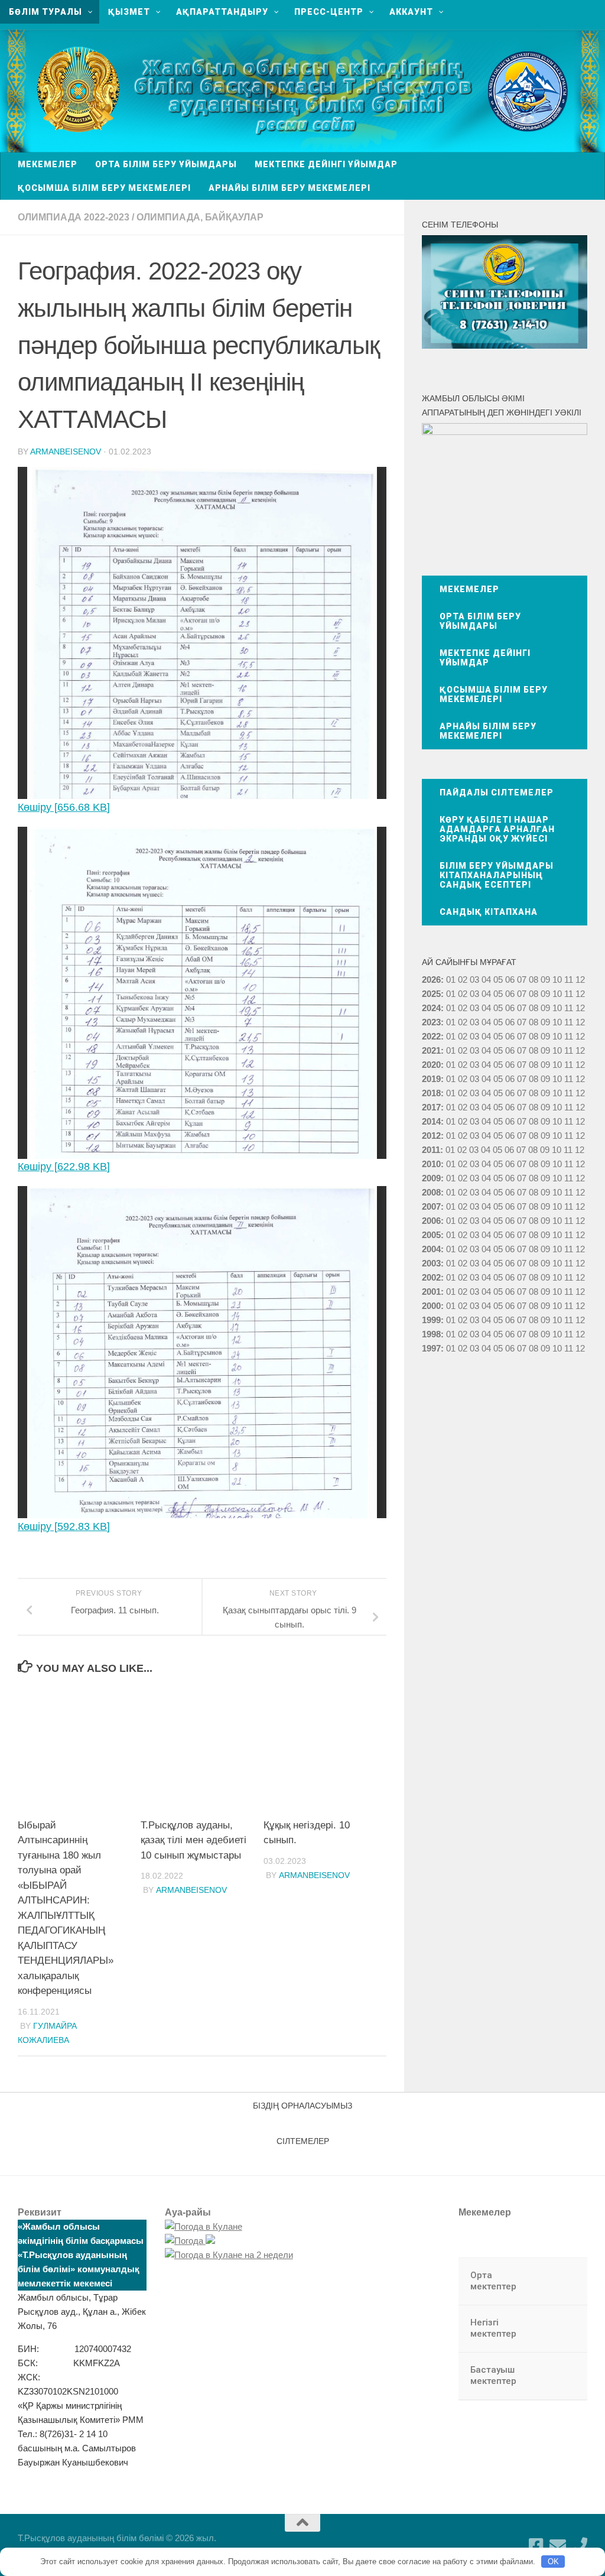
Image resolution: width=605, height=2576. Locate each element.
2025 (431, 994)
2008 (431, 1192)
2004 (431, 1249)
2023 (431, 1022)
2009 (431, 1178)
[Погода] (190, 2241)
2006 (431, 1221)
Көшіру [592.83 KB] (64, 1526)
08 (534, 980)
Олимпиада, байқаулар (200, 217)
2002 (431, 1277)
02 (463, 980)
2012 (431, 1136)
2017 (431, 1107)
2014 (431, 1121)
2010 (431, 1164)
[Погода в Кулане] (204, 2226)
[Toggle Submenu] (567, 2281)
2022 (431, 1036)
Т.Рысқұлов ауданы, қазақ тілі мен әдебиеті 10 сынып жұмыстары (193, 1840)
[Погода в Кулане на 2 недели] (229, 2255)
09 (545, 994)
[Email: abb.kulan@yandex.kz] (558, 2546)
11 (569, 994)
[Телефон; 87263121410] (579, 2546)
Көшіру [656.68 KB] (64, 807)
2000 (431, 1306)
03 (474, 980)
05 (498, 980)
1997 (431, 1348)
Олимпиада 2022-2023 (74, 217)
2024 (431, 1008)
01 (451, 980)
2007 (431, 1206)
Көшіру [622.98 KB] (64, 1167)
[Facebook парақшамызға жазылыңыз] (536, 2546)
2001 (431, 1292)
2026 (431, 980)
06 (510, 980)
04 (486, 980)
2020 (431, 1065)
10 (557, 994)
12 (580, 994)
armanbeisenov (66, 451)
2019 (431, 1079)
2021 (431, 1050)
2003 (431, 1263)
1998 (431, 1334)
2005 (431, 1235)
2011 (431, 1150)
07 (522, 980)
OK (553, 2562)
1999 (431, 1320)
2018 (431, 1093)
